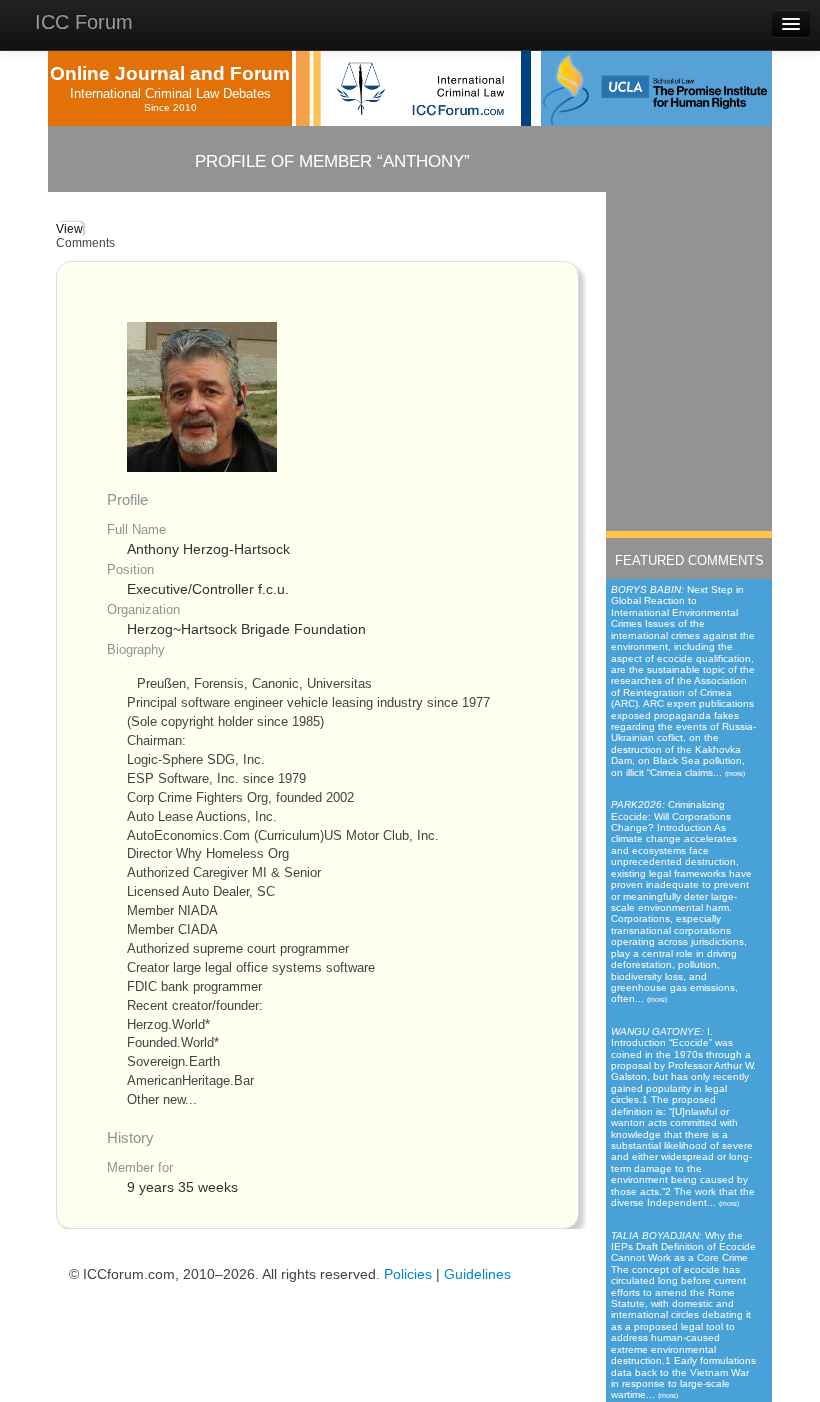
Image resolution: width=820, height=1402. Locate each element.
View (69, 229)
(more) (735, 773)
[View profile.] (202, 396)
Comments (85, 243)
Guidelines (477, 1274)
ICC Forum (84, 22)
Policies (408, 1274)
